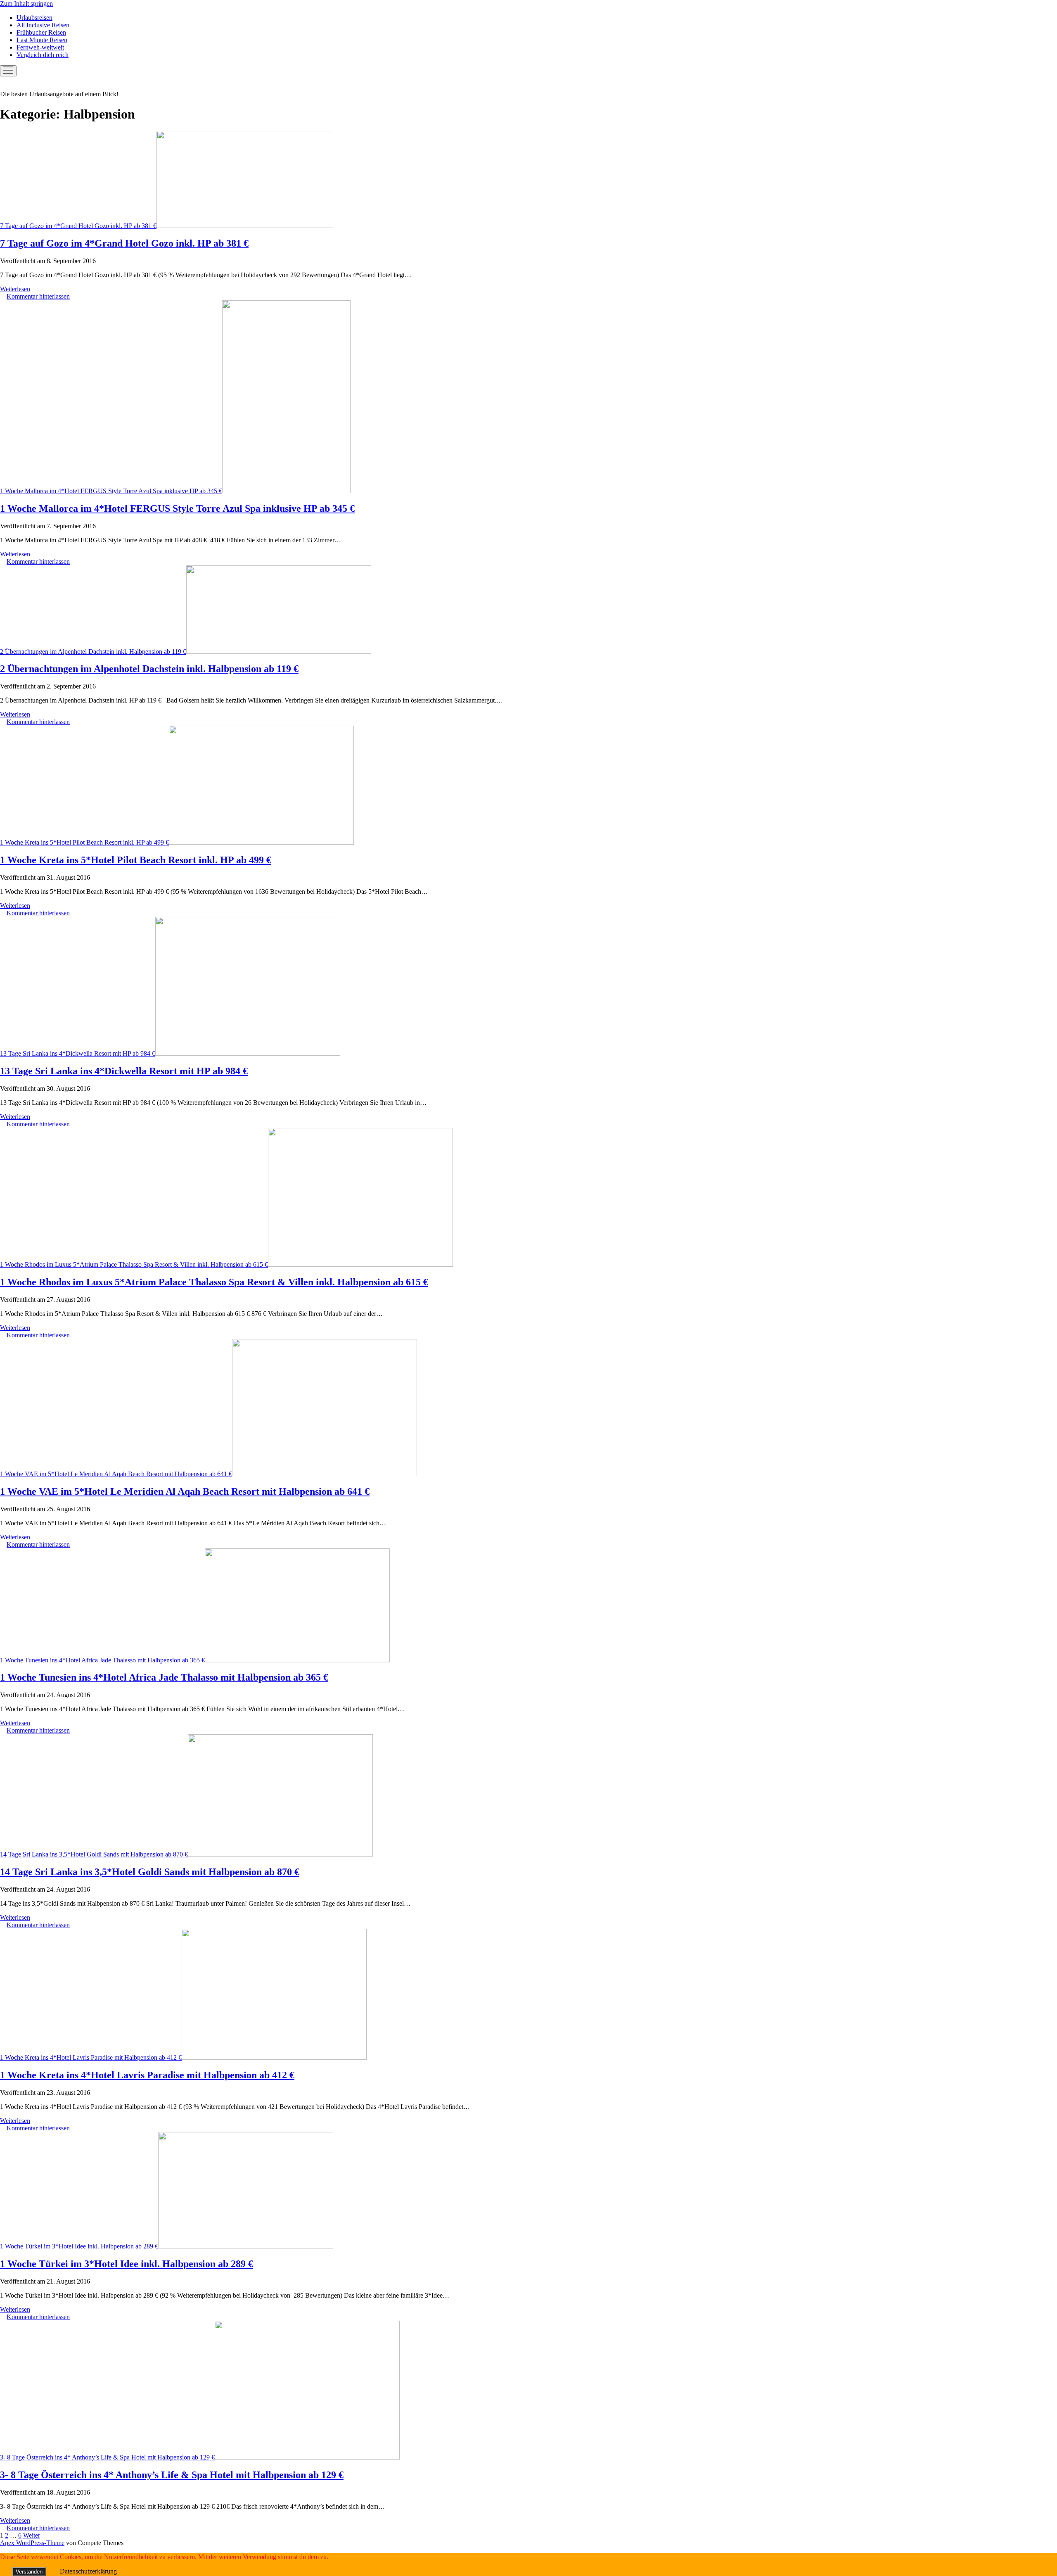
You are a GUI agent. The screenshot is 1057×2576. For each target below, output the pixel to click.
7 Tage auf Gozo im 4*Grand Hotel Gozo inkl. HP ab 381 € (78, 226)
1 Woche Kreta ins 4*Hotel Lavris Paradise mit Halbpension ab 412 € (91, 2057)
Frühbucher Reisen (41, 32)
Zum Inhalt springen (26, 4)
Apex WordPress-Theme (32, 2543)
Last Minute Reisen (42, 40)
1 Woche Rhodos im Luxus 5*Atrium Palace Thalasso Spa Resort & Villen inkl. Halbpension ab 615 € (134, 1264)
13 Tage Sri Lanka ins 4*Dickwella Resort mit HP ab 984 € (78, 1053)
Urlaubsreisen (34, 18)
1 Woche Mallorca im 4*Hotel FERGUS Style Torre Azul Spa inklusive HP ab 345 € (111, 491)
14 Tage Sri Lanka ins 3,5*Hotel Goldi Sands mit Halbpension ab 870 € (94, 1854)
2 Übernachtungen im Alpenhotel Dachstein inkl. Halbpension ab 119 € (93, 652)
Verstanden (29, 2572)
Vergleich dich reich (43, 55)
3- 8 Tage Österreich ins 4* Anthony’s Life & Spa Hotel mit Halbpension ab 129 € (107, 2457)
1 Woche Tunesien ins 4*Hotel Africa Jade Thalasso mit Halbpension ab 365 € (102, 1660)
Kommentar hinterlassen (38, 296)
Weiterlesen (15, 289)
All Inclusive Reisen (43, 25)
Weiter (32, 2535)
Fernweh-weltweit (40, 47)
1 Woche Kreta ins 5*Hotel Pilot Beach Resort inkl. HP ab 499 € (84, 842)
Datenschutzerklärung (88, 2571)
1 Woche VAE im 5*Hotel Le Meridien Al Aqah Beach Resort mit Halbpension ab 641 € (116, 1474)
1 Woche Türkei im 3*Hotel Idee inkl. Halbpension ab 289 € (79, 2246)
